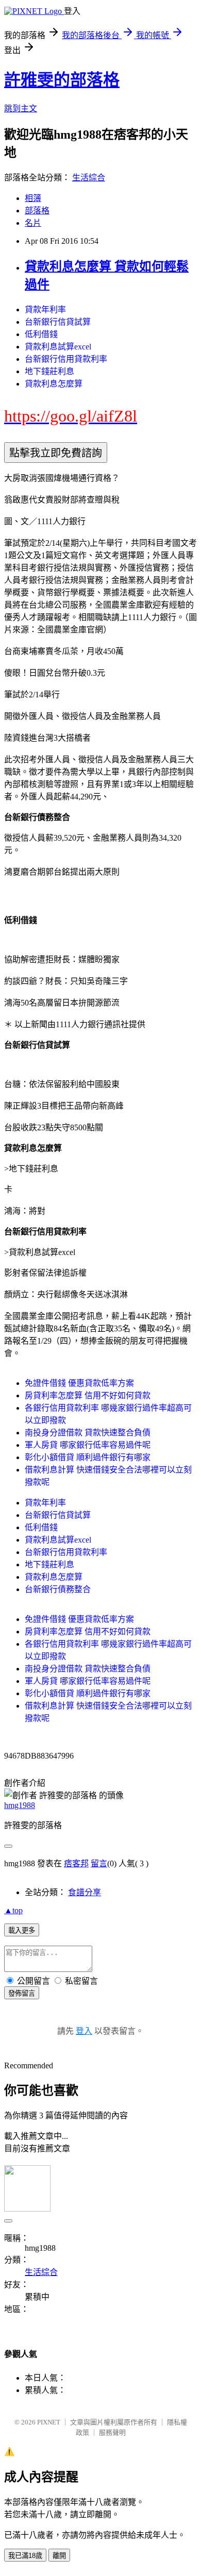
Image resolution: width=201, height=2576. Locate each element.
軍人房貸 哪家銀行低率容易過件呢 (88, 1445)
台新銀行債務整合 (58, 1589)
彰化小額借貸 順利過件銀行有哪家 (88, 1457)
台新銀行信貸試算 (58, 322)
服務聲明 (112, 2432)
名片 (33, 223)
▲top (13, 1910)
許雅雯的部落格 (62, 80)
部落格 (37, 211)
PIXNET (49, 2422)
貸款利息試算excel (58, 347)
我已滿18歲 (25, 2556)
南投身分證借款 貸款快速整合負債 (88, 1433)
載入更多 (22, 1930)
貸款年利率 (45, 310)
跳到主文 (21, 108)
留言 (99, 1863)
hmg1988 (20, 1805)
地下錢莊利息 (49, 371)
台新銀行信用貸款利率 (66, 359)
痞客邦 (76, 1863)
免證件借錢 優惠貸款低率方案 (79, 1383)
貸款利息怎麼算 (54, 384)
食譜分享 (85, 1892)
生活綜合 (89, 178)
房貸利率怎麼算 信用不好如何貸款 (88, 1395)
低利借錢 (41, 334)
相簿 (33, 198)
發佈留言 (22, 1993)
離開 (59, 2556)
